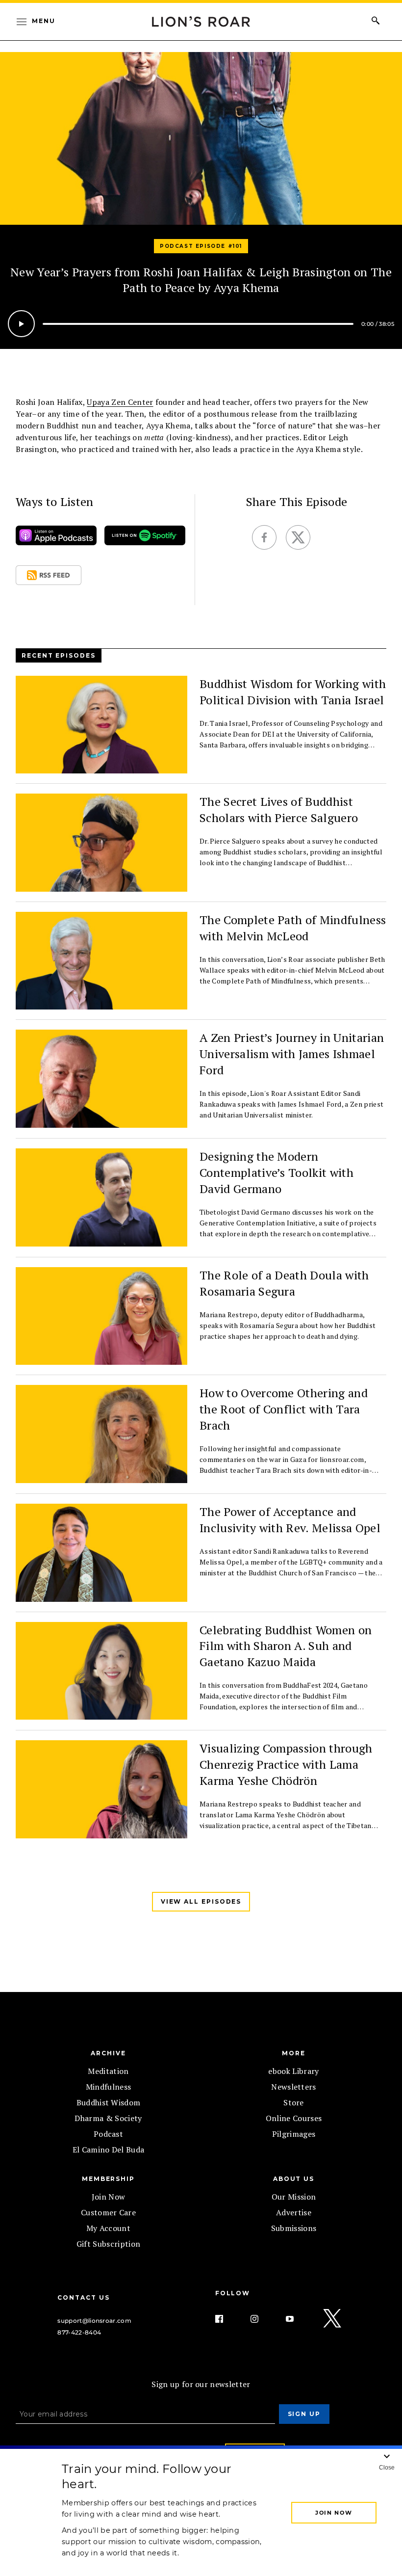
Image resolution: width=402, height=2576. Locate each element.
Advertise (294, 2212)
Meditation (108, 2071)
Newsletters (294, 2087)
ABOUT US (294, 2179)
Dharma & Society (108, 2118)
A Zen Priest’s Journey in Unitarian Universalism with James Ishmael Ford (292, 1054)
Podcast (108, 2134)
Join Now (109, 2197)
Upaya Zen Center (120, 402)
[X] (333, 2319)
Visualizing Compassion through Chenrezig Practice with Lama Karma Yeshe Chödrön (286, 1764)
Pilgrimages (294, 2134)
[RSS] (49, 577)
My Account (108, 2228)
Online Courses (294, 2118)
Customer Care (108, 2212)
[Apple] (56, 538)
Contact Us (83, 2297)
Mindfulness (109, 2087)
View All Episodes (201, 1901)
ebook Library (293, 2071)
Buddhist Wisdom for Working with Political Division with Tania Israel (293, 692)
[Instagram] (262, 2319)
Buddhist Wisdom (109, 2102)
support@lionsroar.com (94, 2321)
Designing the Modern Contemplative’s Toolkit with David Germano (276, 1172)
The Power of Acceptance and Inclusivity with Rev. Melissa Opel (290, 1520)
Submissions (294, 2228)
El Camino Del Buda (109, 2150)
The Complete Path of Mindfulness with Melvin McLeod (293, 928)
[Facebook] (227, 2319)
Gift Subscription (108, 2244)
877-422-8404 (79, 2332)
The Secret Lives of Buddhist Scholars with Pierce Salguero (279, 810)
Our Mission (294, 2197)
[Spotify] (145, 538)
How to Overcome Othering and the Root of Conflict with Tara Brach (284, 1409)
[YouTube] (298, 2319)
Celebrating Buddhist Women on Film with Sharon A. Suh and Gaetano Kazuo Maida (286, 1646)
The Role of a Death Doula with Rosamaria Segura (284, 1283)
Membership (108, 2179)
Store (294, 2102)
